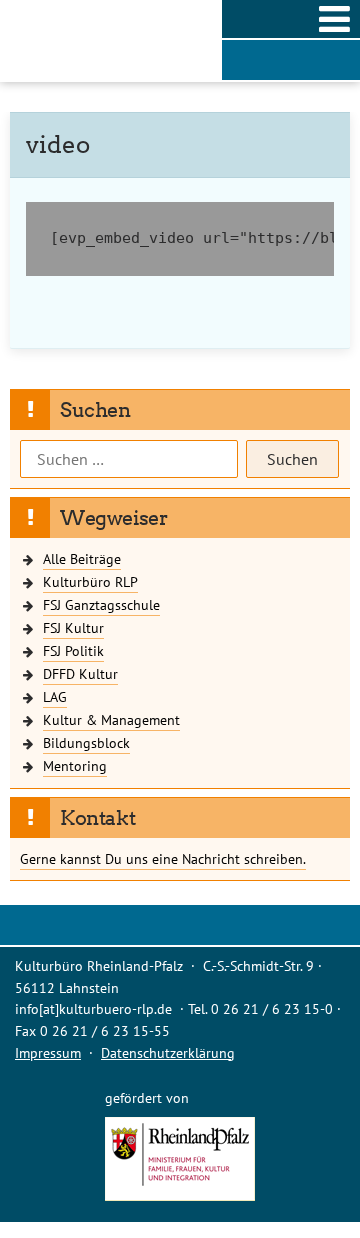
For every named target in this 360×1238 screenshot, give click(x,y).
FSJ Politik (73, 650)
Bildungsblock (86, 742)
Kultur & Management (111, 719)
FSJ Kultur (73, 627)
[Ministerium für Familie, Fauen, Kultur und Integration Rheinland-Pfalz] (180, 1195)
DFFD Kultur (80, 673)
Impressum (48, 1052)
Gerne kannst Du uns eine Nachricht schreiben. (163, 858)
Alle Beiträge (82, 558)
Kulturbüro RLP (90, 581)
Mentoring (75, 765)
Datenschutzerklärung (168, 1052)
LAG (55, 696)
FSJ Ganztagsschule (101, 604)
